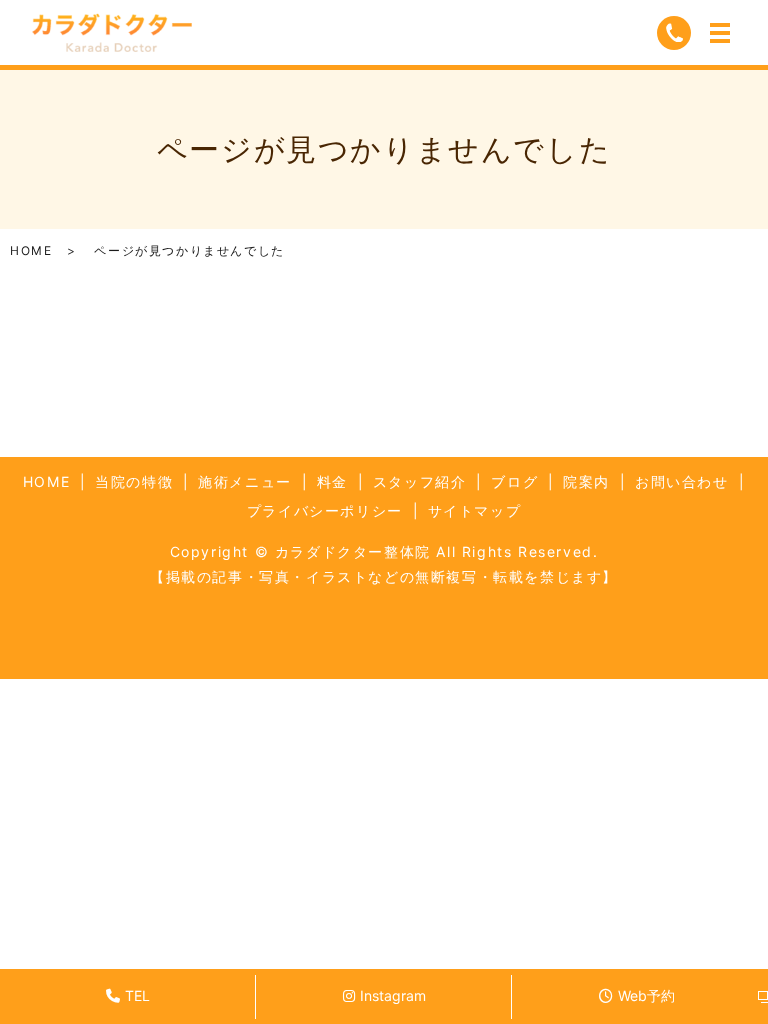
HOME (31, 250)
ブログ (514, 481)
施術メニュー (245, 481)
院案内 (586, 481)
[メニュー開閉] (720, 33)
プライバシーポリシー (325, 510)
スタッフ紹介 (420, 481)
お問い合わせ (682, 481)
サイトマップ (475, 510)
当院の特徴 (134, 481)
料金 (332, 481)
